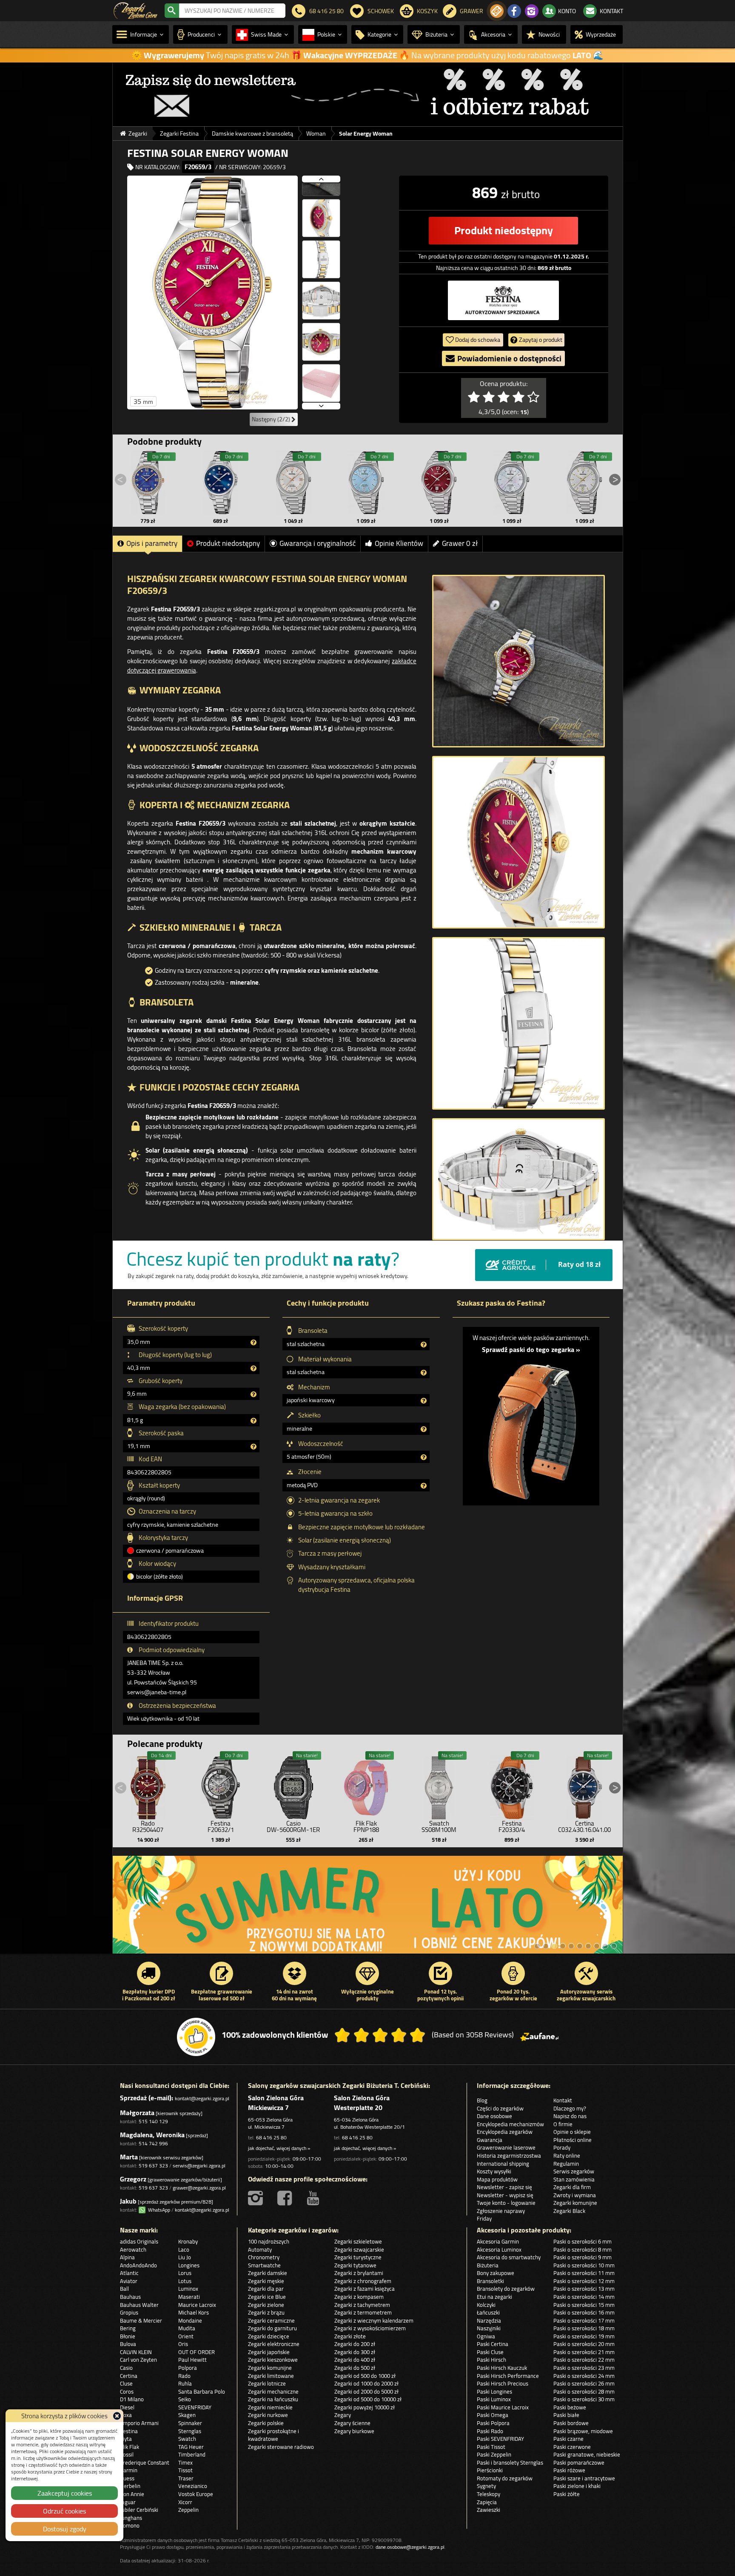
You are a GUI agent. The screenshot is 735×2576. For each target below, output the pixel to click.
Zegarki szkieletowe (358, 2241)
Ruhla (185, 2383)
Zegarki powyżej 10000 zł (365, 2407)
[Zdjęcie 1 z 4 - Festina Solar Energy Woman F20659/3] (518, 661)
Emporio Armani (139, 2423)
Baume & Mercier (141, 2320)
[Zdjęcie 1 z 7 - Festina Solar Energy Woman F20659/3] (212, 293)
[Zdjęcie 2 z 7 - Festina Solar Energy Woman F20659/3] (321, 202)
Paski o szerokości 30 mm (584, 2399)
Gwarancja (490, 2140)
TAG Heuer (191, 2447)
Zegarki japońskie (269, 2352)
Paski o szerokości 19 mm (584, 2336)
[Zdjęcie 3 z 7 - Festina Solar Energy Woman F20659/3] (321, 244)
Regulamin (566, 2164)
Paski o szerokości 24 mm (584, 2376)
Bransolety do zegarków (506, 2289)
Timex (185, 2462)
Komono (130, 2525)
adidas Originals (139, 2241)
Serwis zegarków (574, 2171)
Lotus (185, 2281)
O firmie (563, 2124)
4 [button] (563, 1946)
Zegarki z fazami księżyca (365, 2289)
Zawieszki (489, 2510)
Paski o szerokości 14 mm (584, 2297)
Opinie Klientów (399, 543)
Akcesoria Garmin (498, 2241)
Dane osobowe (494, 2116)
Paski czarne (568, 2439)
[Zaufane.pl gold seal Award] (196, 2037)
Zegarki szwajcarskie (359, 2249)
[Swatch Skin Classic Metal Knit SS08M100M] (439, 1786)
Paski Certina (493, 2344)
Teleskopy (489, 2494)
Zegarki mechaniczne (273, 2391)
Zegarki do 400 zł (355, 2360)
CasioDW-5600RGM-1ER (293, 1826)
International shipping (503, 2164)
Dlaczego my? (570, 2108)
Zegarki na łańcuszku (273, 2399)
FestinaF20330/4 (512, 1826)
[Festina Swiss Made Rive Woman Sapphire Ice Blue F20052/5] (366, 483)
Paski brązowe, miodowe (583, 2431)
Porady (562, 2147)
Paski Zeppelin (494, 2454)
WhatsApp (158, 2210)
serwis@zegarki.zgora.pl (199, 2166)
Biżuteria (488, 2265)
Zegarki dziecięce (269, 2336)
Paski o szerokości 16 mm (584, 2312)
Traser (186, 2478)
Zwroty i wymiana (575, 2195)
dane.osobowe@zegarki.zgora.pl (410, 2547)
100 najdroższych (269, 2241)
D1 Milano (132, 2399)
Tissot (185, 2470)
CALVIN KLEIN (136, 2352)
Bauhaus (130, 2297)
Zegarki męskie (266, 2281)
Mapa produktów (497, 2179)
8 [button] (597, 1946)
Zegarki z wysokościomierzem (370, 2328)
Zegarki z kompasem (359, 2297)
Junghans (131, 2518)
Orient (186, 2336)
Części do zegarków (500, 2108)
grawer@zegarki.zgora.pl (199, 2188)
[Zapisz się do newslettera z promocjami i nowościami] (497, 11)
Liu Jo (185, 2257)
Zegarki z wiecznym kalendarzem (374, 2320)
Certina (129, 2376)
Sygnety (486, 2486)
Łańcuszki (488, 2312)
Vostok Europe (196, 2494)
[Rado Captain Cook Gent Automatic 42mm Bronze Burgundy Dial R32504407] (148, 1786)
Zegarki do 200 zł (355, 2344)
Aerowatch (133, 2249)
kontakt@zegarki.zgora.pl (202, 2098)
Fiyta (126, 2439)
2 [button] (546, 1946)
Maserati (189, 2297)
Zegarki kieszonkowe (273, 2360)
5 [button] (571, 1946)
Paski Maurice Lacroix (503, 2407)
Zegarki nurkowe (268, 2415)
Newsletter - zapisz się (504, 2187)
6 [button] (580, 1946)
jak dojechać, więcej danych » (279, 2148)
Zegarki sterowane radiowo (281, 2447)
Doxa (126, 2415)
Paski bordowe (571, 2423)
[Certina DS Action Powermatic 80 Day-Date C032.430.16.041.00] (584, 1786)
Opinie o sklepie (572, 2132)
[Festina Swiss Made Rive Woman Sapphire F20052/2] (584, 483)
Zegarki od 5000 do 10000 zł (368, 2399)
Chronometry (264, 2257)
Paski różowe (569, 2470)
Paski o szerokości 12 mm (584, 2281)
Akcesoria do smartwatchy (509, 2257)
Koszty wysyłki (494, 2171)
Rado (184, 2376)
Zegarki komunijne (575, 2203)
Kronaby (188, 2241)
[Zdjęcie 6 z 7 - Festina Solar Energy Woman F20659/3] (321, 367)
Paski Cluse (490, 2352)
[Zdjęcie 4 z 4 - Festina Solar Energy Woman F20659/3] (518, 1179)
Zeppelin (188, 2510)
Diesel (127, 2407)
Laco (184, 2249)
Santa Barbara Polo (202, 2391)
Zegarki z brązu (266, 2312)
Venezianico (193, 2486)
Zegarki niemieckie (270, 2407)
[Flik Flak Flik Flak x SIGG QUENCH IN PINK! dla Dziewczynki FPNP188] (366, 1786)
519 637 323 (153, 2166)
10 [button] (614, 1946)
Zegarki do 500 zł (355, 2368)
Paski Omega (493, 2415)
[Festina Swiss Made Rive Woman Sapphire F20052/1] (512, 483)
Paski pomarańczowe (579, 2462)
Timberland (192, 2454)
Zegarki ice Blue (267, 2297)
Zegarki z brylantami (359, 2273)
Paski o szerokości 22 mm (584, 2360)
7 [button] (588, 1946)
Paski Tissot (491, 2447)
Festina (129, 2431)
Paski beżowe (570, 2407)
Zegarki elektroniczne (274, 2344)
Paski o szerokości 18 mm (584, 2328)
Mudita (187, 2328)
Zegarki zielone (266, 2305)
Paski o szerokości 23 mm (584, 2368)
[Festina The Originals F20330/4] (512, 1786)
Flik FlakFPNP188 (366, 1826)
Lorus (185, 2273)
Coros (127, 2391)
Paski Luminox (494, 2399)
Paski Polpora (493, 2423)
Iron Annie (132, 2494)
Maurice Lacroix (197, 2305)
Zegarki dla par (266, 2289)
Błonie (128, 2336)
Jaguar (128, 2502)
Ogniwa (486, 2336)
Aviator (129, 2281)
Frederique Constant (145, 2462)
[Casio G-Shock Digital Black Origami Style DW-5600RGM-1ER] (293, 1786)
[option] (368, 94)
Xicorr (185, 2502)
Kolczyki (486, 2305)
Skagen (187, 2415)
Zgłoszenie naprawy (501, 2211)
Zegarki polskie (266, 2423)
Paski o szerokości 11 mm (584, 2273)
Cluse (126, 2383)
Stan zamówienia (574, 2179)
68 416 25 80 (271, 2137)
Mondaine (190, 2320)
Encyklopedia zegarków (505, 2132)
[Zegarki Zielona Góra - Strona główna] (135, 10)
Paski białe (566, 2415)
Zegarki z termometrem (363, 2312)
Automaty (260, 2249)
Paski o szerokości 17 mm (584, 2320)
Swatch (187, 2439)
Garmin (129, 2470)
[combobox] (232, 11)
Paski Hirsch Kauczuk (502, 2368)
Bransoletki (490, 2281)
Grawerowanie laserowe (506, 2147)
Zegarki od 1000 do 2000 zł (366, 2383)
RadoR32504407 (148, 1826)
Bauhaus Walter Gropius (139, 2309)
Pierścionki (490, 2470)
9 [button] (605, 1946)
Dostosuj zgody (65, 2529)
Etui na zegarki (494, 2297)
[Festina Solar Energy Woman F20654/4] (221, 483)
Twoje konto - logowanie (506, 2203)
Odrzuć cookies (64, 2511)
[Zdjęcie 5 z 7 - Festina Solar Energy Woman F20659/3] (321, 326)
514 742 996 (153, 2143)
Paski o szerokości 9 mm (583, 2257)
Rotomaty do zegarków (505, 2478)
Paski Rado (490, 2431)
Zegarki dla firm (572, 2187)
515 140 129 (153, 2121)
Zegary (343, 2415)
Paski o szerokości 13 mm (584, 2289)
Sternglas (190, 2431)
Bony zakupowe (496, 2273)
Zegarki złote (350, 2336)
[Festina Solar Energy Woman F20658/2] (148, 483)
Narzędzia (489, 2320)
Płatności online (573, 2140)
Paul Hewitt (192, 2360)
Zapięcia (487, 2502)
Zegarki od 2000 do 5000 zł (366, 2391)
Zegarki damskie (268, 2273)
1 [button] (537, 1946)
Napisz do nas (570, 2116)
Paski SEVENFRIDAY (500, 2439)
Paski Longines (494, 2391)
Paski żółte (567, 2494)
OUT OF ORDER (197, 2352)
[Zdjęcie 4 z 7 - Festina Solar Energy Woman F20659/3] (321, 285)
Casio (126, 2368)
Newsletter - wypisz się (505, 2195)
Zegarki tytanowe (355, 2265)
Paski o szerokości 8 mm (583, 2249)
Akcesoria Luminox (499, 2249)
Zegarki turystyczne (358, 2257)
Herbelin (130, 2486)
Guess (127, 2478)
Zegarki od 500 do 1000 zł (365, 2376)
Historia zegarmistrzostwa (509, 2156)
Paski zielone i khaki (577, 2486)
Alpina (127, 2257)
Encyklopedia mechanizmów (510, 2124)
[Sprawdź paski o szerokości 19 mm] (531, 1427)
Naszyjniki (489, 2328)
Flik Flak (130, 2447)
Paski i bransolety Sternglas (510, 2462)
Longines (189, 2265)
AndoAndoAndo (138, 2265)
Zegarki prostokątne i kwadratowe (273, 2435)
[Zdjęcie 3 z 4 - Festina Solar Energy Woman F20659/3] (518, 1023)
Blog (482, 2100)
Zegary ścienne (352, 2423)
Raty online (567, 2156)
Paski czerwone (572, 2447)
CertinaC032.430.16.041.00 (584, 1826)
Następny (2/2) (272, 419)
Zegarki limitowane (271, 2376)
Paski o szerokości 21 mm (584, 2352)
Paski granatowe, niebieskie (587, 2454)
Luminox (188, 2289)
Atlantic (129, 2273)
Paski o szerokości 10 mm (584, 2265)
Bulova (128, 2344)
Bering (128, 2328)
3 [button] (554, 1946)
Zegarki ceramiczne (271, 2320)
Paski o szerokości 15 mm (584, 2305)
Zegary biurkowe (354, 2431)
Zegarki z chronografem (363, 2281)
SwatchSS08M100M (439, 1826)
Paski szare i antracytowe (584, 2478)
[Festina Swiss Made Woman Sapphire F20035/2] (293, 483)
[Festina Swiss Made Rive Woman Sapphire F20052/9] (439, 483)
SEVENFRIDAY (195, 2407)
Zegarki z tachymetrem (362, 2305)
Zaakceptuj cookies (65, 2493)
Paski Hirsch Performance (508, 2376)
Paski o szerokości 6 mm (583, 2241)
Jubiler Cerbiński (139, 2510)
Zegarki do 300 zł (355, 2352)
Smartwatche (264, 2265)
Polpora (188, 2368)
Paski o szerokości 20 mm (584, 2344)
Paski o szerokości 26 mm (584, 2383)
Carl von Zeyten (138, 2360)
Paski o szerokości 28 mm (584, 2391)
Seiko (185, 2399)
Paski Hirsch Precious (503, 2383)
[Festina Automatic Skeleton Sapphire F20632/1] (221, 1786)
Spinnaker (190, 2423)
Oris (183, 2344)
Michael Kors (194, 2312)
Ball (124, 2289)
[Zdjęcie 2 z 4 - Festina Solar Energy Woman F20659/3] (518, 842)
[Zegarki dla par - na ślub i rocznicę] (426, 1909)
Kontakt (563, 2100)
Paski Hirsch (491, 2360)
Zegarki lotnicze (267, 2383)
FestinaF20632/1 (221, 1826)
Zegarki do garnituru (272, 2328)
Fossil (127, 2454)
